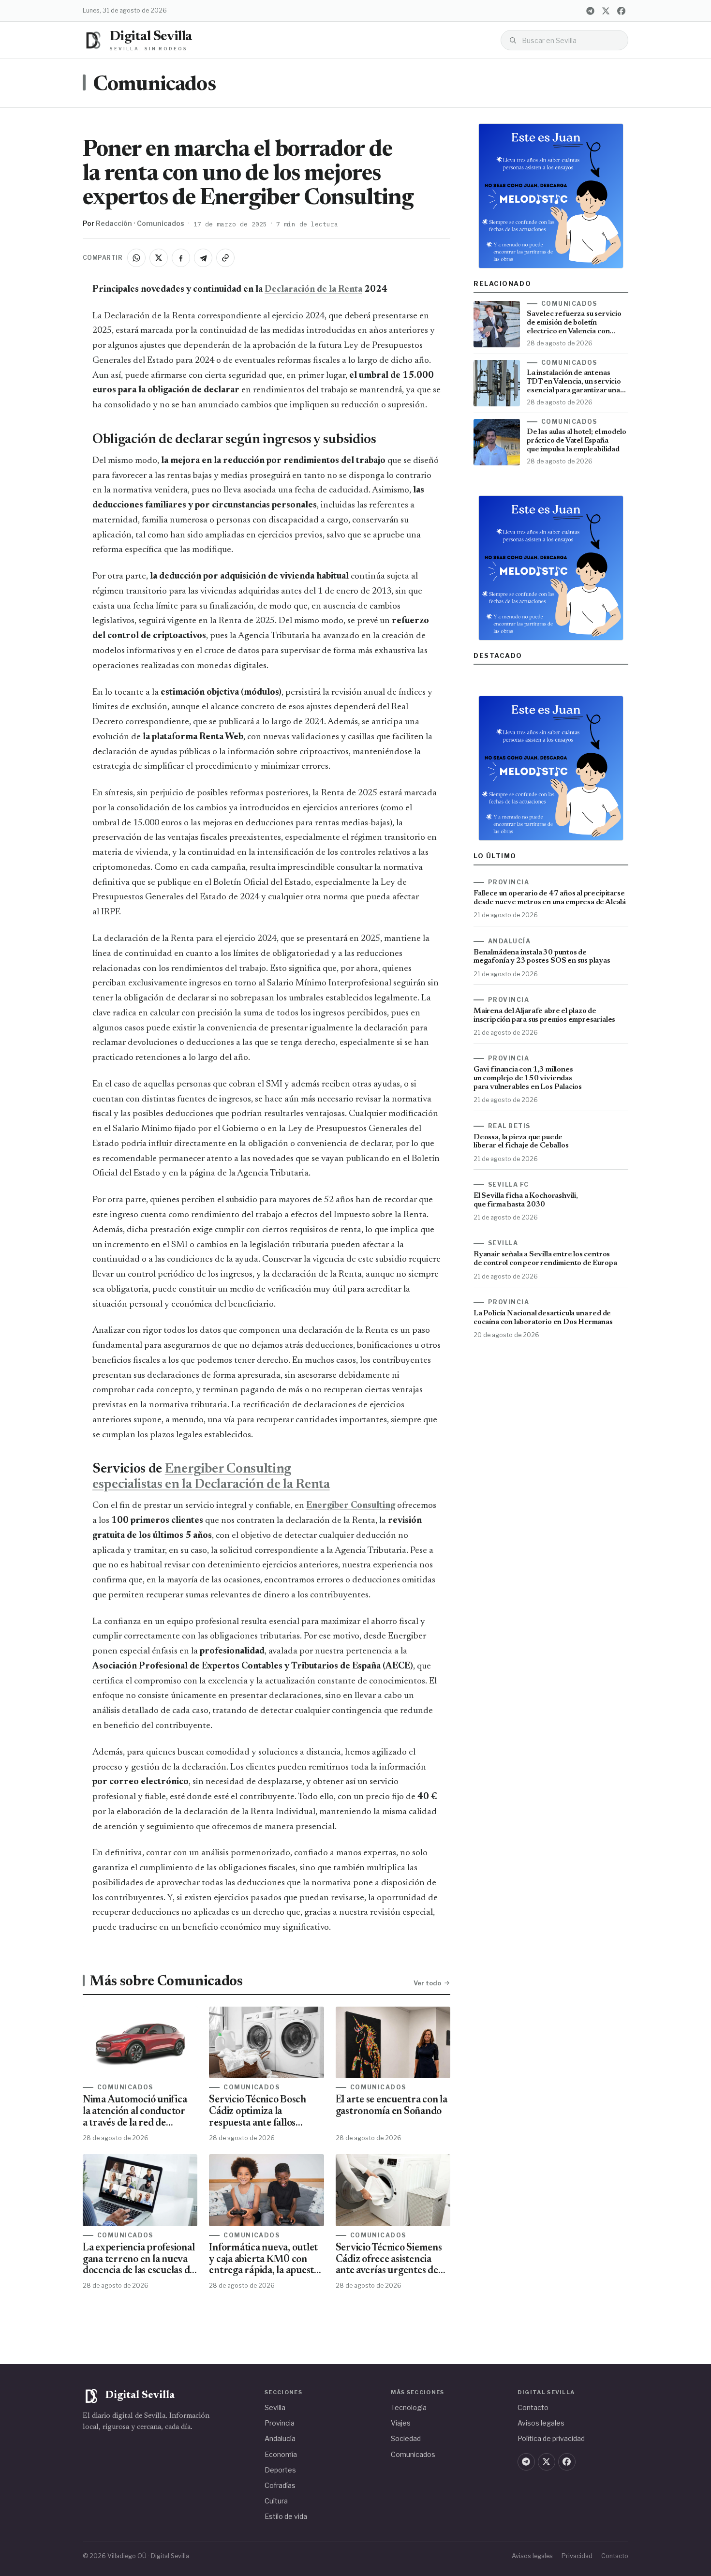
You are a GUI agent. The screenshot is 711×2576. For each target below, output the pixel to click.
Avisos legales (541, 2423)
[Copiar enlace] (225, 258)
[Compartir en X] (159, 258)
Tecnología (409, 2407)
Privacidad (577, 2556)
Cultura (276, 2501)
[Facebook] (621, 11)
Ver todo (427, 1983)
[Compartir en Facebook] (181, 258)
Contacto (533, 2407)
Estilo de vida (286, 2516)
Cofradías (280, 2485)
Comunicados (154, 85)
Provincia (280, 2423)
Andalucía (280, 2438)
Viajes (401, 2423)
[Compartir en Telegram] (203, 258)
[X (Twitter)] (606, 11)
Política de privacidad (551, 2438)
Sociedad (406, 2438)
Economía (281, 2454)
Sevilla (275, 2407)
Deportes (280, 2470)
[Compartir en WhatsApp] (136, 258)
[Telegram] (590, 11)
